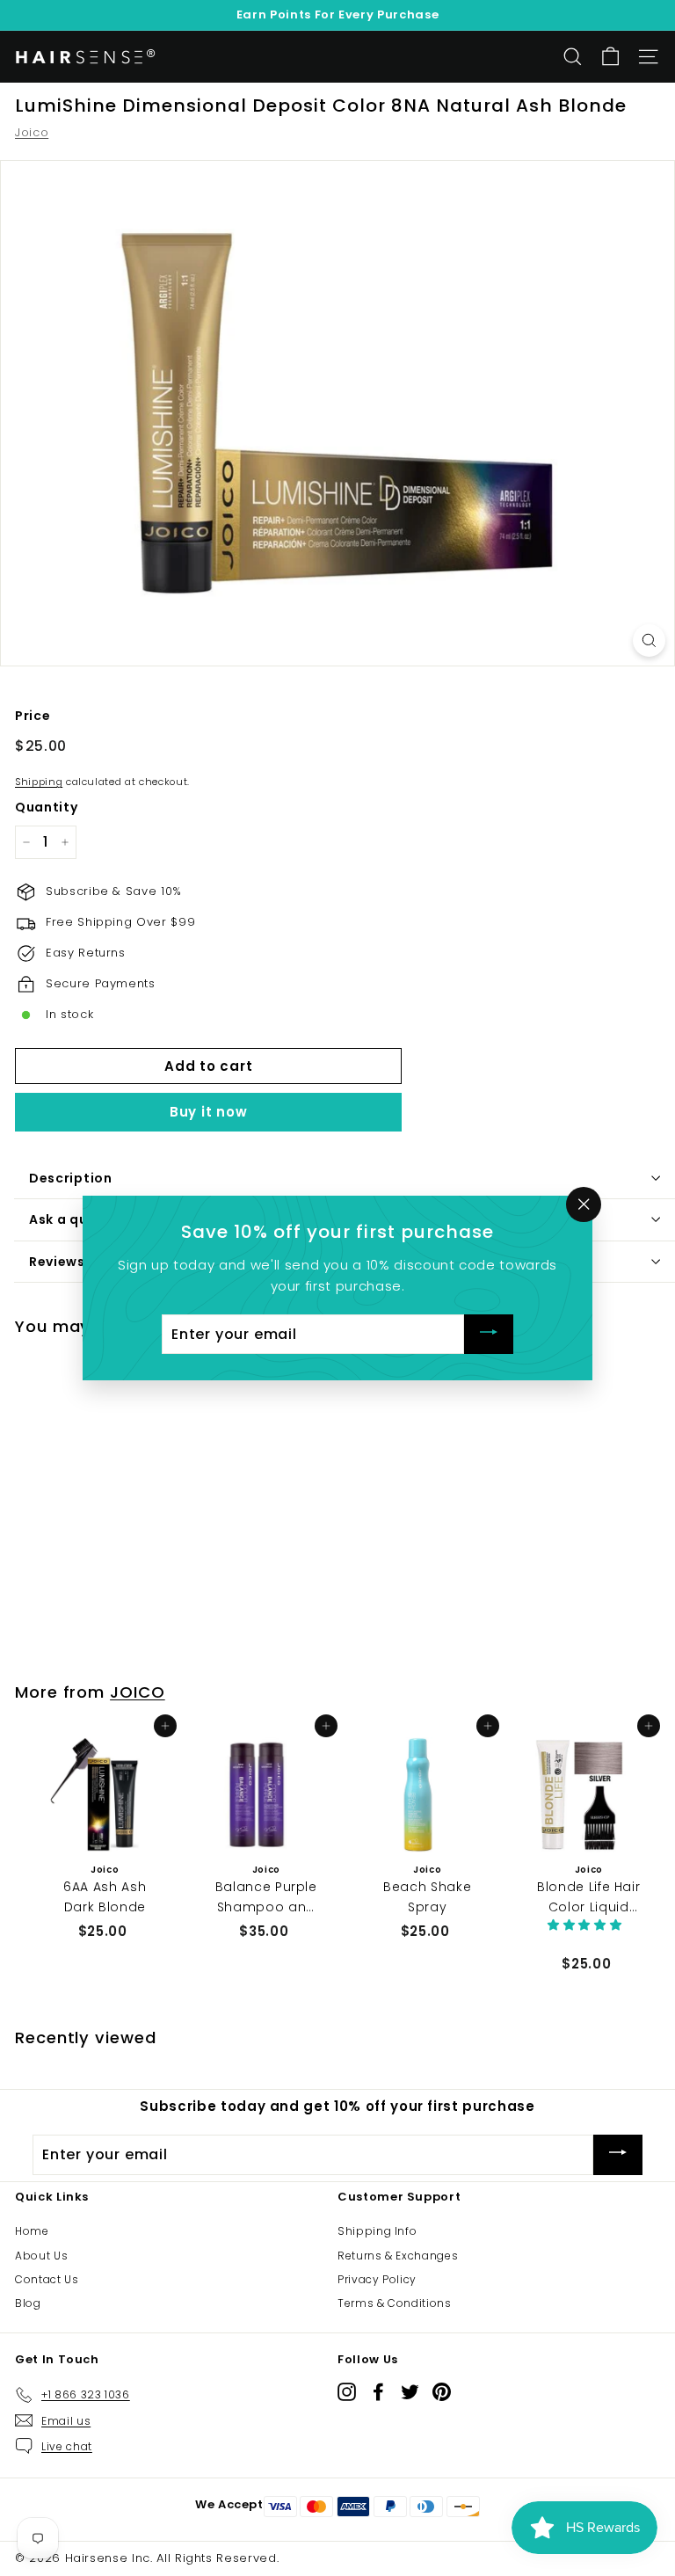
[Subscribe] (489, 1334)
